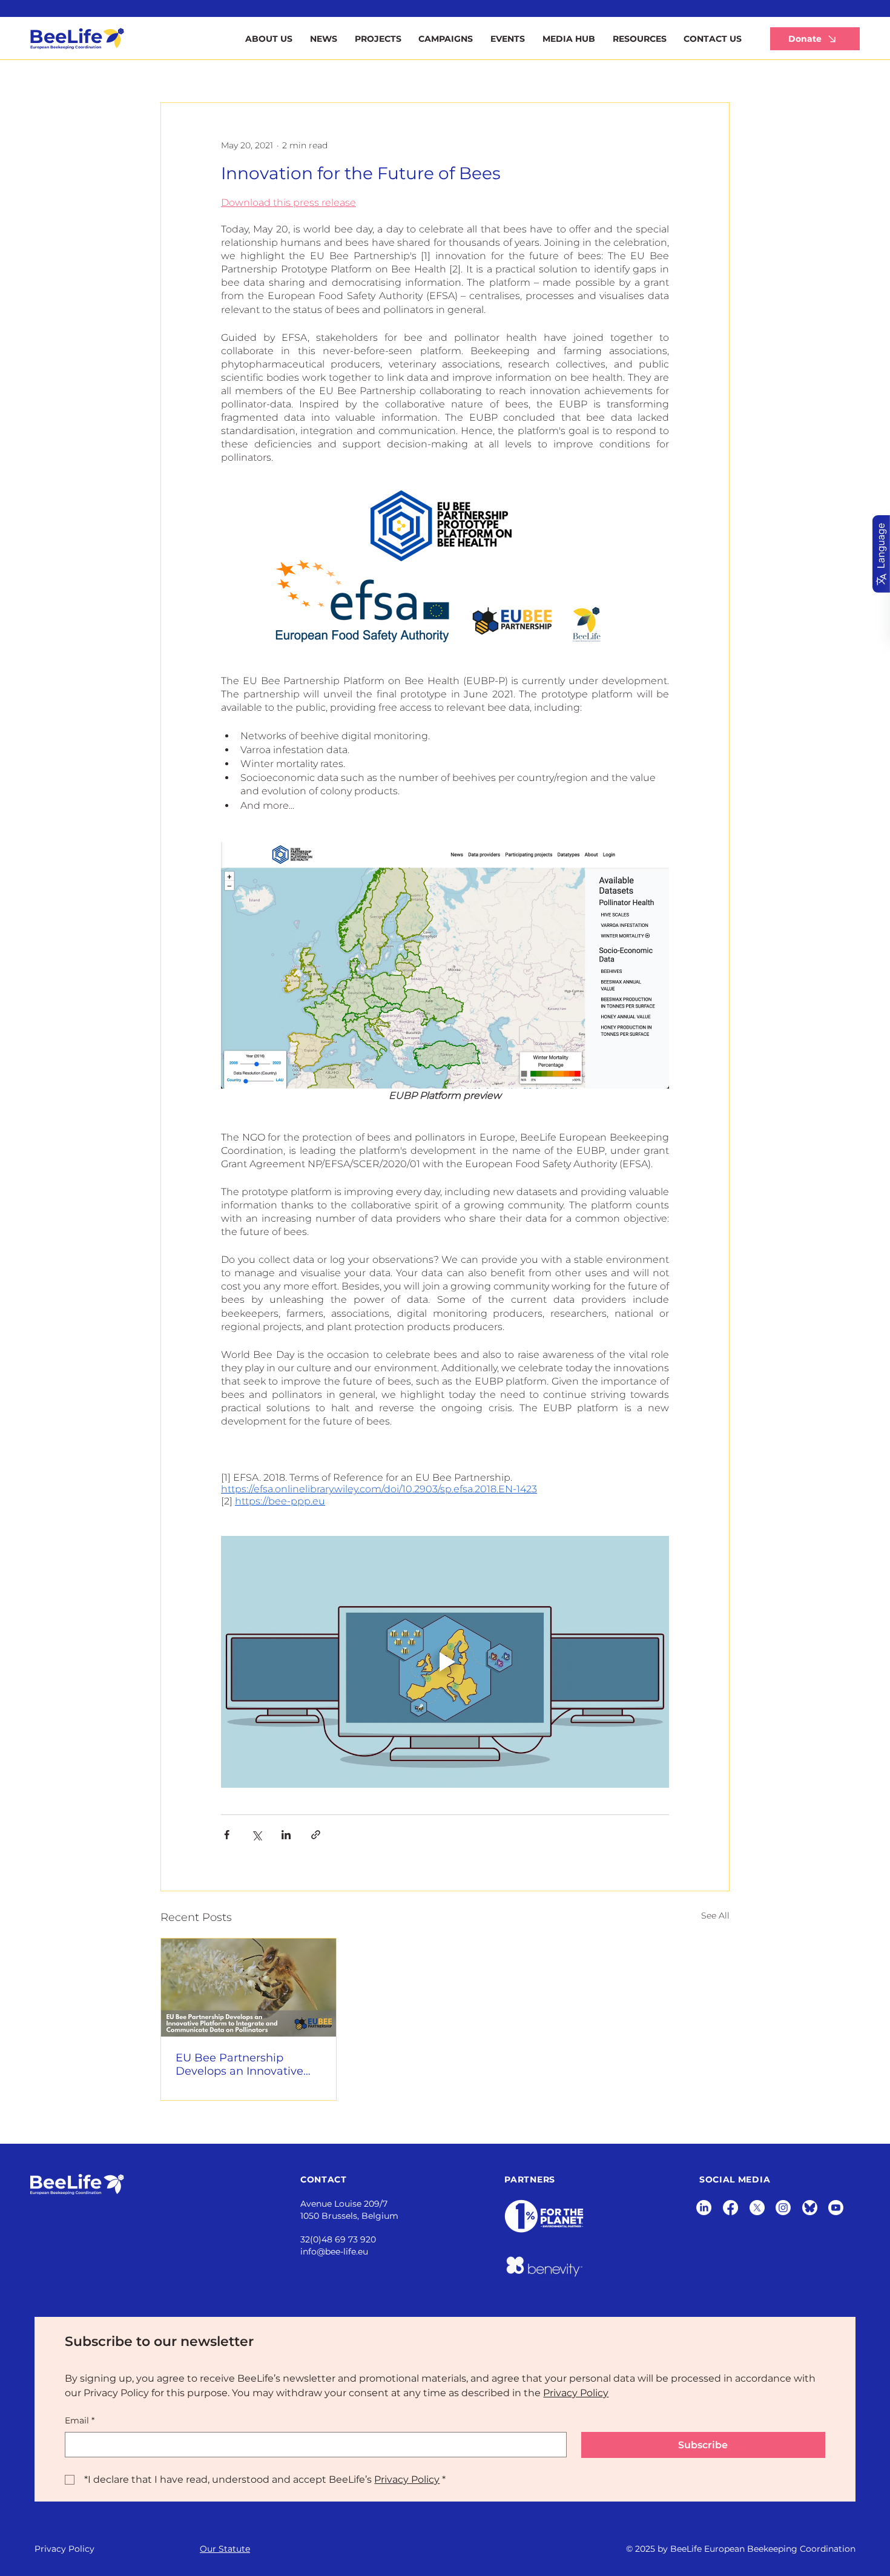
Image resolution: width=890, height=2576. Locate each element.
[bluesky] (810, 2208)
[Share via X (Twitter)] (256, 1835)
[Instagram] (783, 2208)
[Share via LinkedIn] (286, 1835)
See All (715, 1916)
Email (80, 2420)
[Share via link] (316, 1835)
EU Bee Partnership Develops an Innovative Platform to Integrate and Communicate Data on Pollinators (245, 2064)
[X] (757, 2208)
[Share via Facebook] (227, 1835)
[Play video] (445, 1662)
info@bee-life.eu (334, 2252)
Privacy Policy (64, 2549)
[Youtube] (836, 2208)
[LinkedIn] (704, 2208)
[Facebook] (730, 2208)
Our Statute (225, 2549)
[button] (639, 39)
